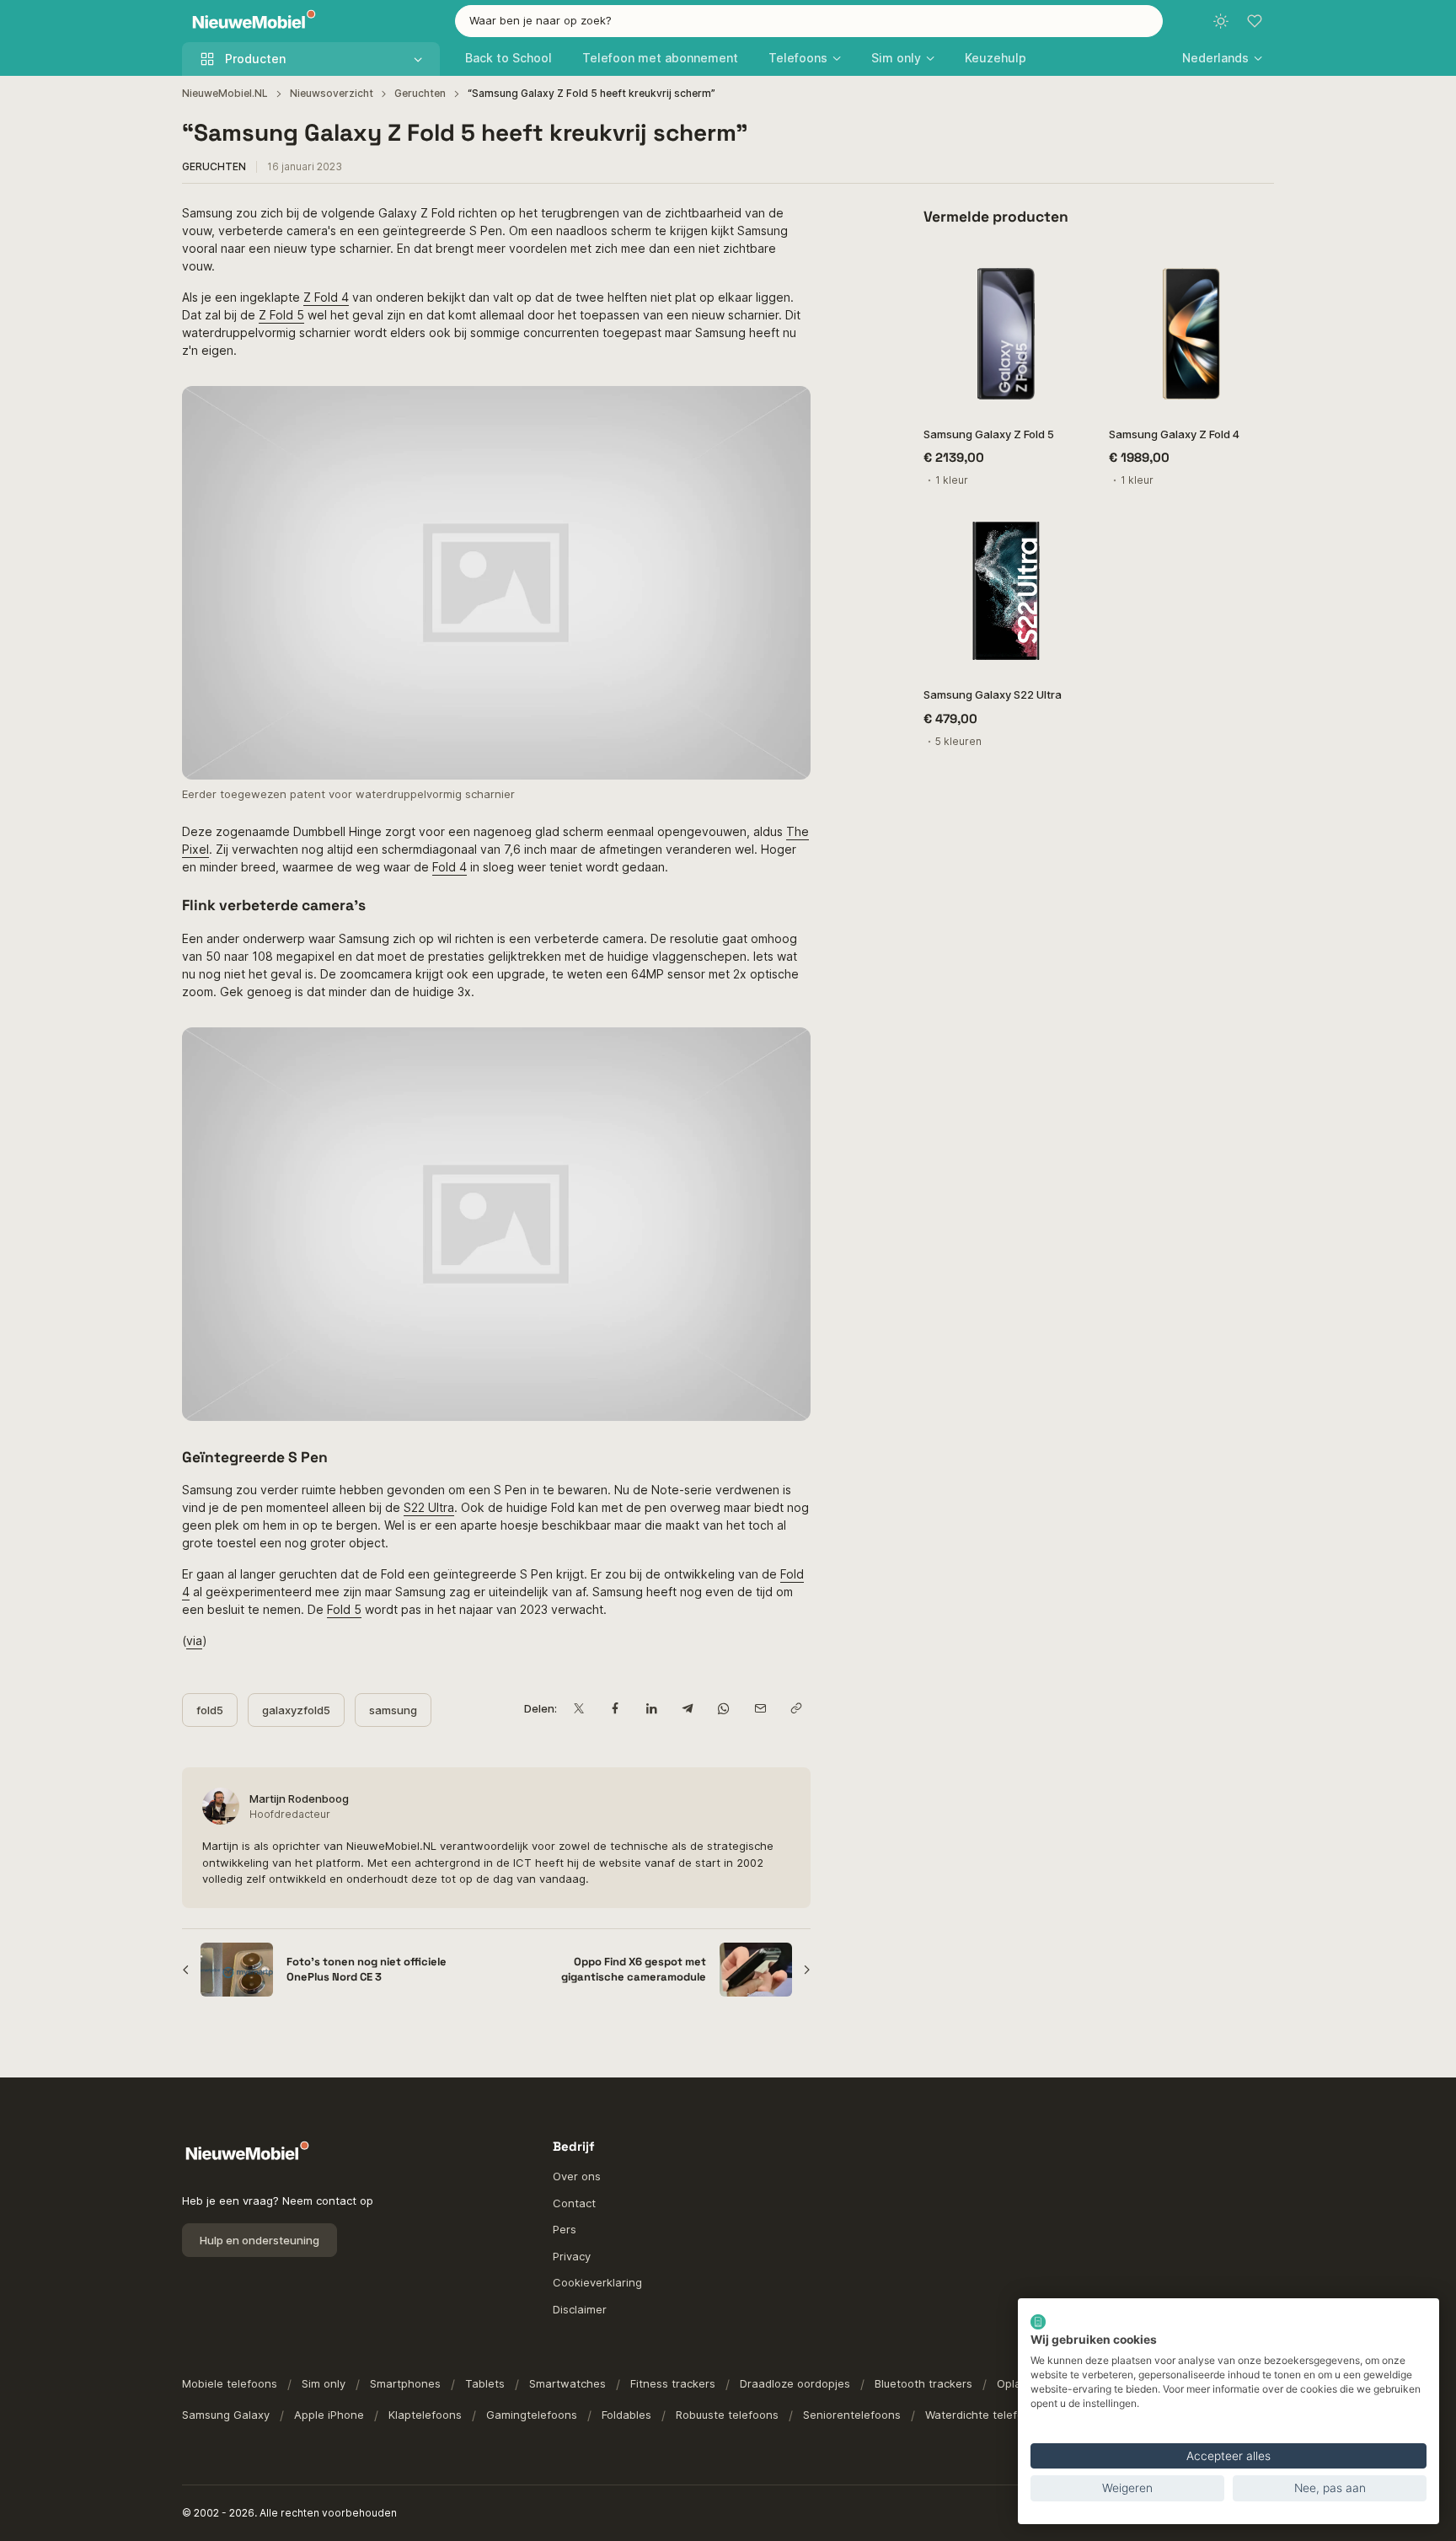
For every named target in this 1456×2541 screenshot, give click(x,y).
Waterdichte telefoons (984, 2415)
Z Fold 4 (326, 297)
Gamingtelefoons (532, 2415)
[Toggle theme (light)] (1221, 21)
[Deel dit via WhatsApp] (723, 1709)
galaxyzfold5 (296, 1710)
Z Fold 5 (281, 315)
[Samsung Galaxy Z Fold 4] (1191, 330)
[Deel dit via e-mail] (760, 1709)
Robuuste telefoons (727, 2415)
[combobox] (809, 21)
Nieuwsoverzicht (332, 93)
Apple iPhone (329, 2415)
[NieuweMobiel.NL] (250, 21)
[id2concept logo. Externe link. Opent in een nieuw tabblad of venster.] (1038, 2322)
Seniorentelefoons (852, 2415)
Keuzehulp (996, 58)
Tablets (485, 2383)
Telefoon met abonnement (660, 58)
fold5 (210, 1710)
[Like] (1067, 269)
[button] (1222, 58)
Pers (565, 2229)
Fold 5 (344, 1609)
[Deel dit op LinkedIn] (651, 1709)
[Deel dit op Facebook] (615, 1709)
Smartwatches (567, 2383)
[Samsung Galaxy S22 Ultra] (1006, 591)
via (194, 1640)
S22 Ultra (429, 1507)
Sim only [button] (896, 58)
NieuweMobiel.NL (225, 93)
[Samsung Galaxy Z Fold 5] (1006, 330)
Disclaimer (580, 2309)
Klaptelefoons (425, 2415)
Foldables (626, 2415)
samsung (393, 1710)
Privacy (572, 2256)
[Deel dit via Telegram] (687, 1709)
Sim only (324, 2383)
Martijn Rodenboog (299, 1799)
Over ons (577, 2176)
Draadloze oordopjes (795, 2383)
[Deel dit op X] (578, 1709)
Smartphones (405, 2383)
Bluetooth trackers (923, 2383)
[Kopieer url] (796, 1709)
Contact (574, 2203)
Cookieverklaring (597, 2282)
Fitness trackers (673, 2383)
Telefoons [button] (798, 58)
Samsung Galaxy (226, 2415)
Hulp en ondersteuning (260, 2240)
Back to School (509, 58)
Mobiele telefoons (230, 2383)
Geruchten (420, 93)
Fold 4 (450, 867)
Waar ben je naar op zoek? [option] (541, 20)
